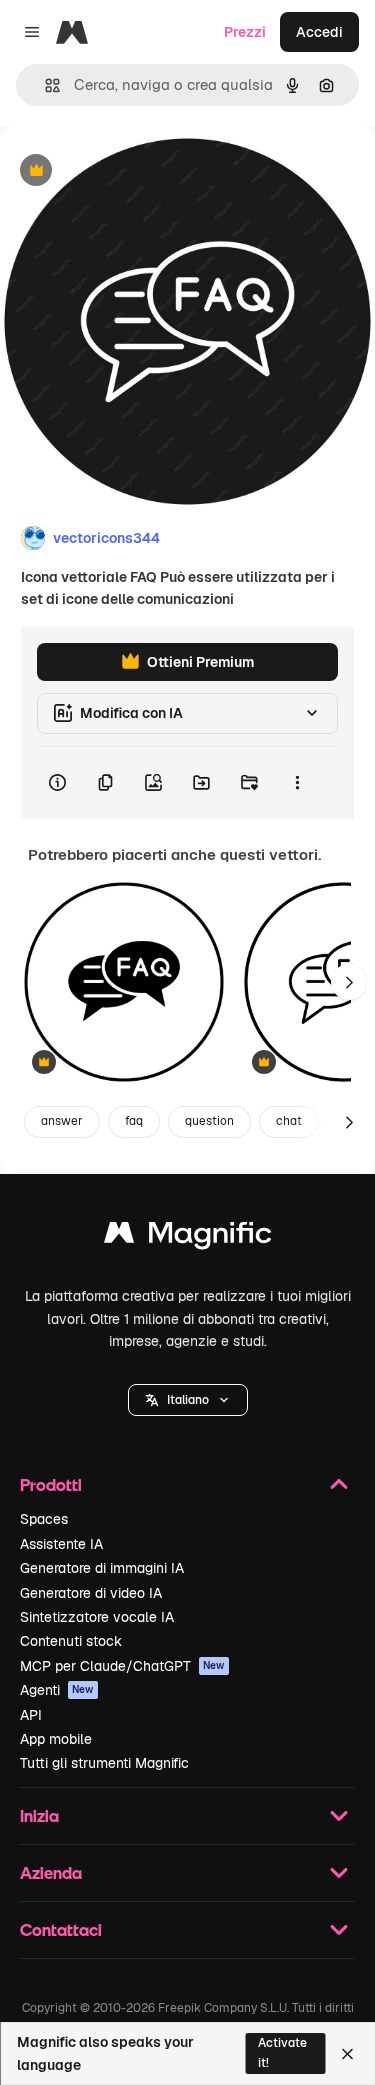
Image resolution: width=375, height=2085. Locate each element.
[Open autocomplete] (44, 85)
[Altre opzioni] (297, 783)
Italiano (188, 1400)
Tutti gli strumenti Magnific (104, 1763)
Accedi (319, 32)
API (31, 1715)
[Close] (347, 2054)
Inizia (39, 1815)
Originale (132, 171)
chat (289, 1121)
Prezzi (245, 32)
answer (62, 1121)
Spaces (44, 1519)
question (209, 1121)
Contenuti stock (71, 1641)
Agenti (57, 1690)
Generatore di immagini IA (102, 1568)
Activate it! (282, 2052)
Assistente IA (61, 1544)
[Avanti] (349, 982)
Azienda (51, 1872)
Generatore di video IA (91, 1593)
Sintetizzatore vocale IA (97, 1617)
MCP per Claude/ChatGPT (122, 1666)
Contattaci (61, 1929)
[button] (188, 1400)
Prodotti (51, 1484)
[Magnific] (188, 1237)
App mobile (56, 1739)
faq (134, 1121)
